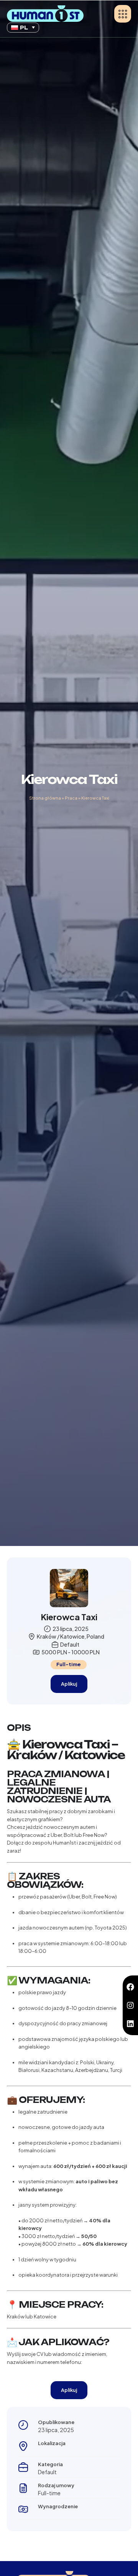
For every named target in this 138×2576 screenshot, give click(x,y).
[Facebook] (130, 1987)
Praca (71, 798)
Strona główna (45, 798)
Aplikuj (69, 1684)
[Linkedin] (130, 2024)
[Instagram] (130, 2005)
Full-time (69, 1664)
